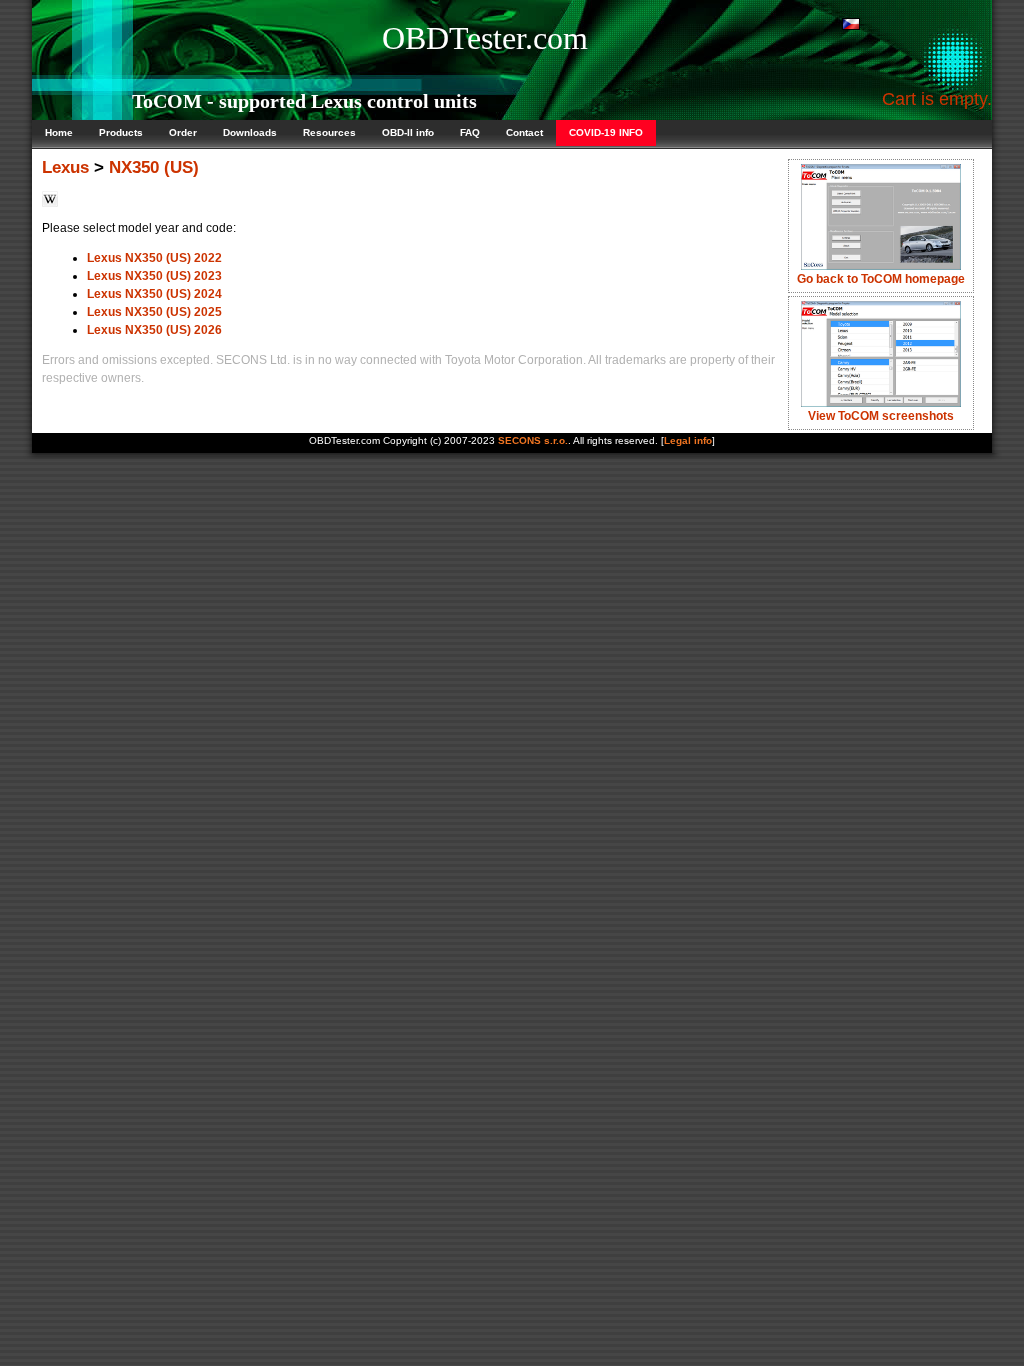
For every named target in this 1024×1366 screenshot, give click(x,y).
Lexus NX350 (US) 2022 (154, 258)
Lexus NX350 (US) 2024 (154, 294)
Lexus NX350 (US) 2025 (154, 312)
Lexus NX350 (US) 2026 (154, 330)
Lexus (65, 167)
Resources (329, 132)
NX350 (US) (154, 167)
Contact (524, 132)
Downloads (250, 132)
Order (183, 132)
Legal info (688, 440)
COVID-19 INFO (606, 132)
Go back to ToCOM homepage (881, 279)
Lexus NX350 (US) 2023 (154, 276)
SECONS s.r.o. (533, 440)
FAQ (470, 132)
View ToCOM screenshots (881, 416)
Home (59, 132)
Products (121, 132)
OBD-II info (408, 132)
